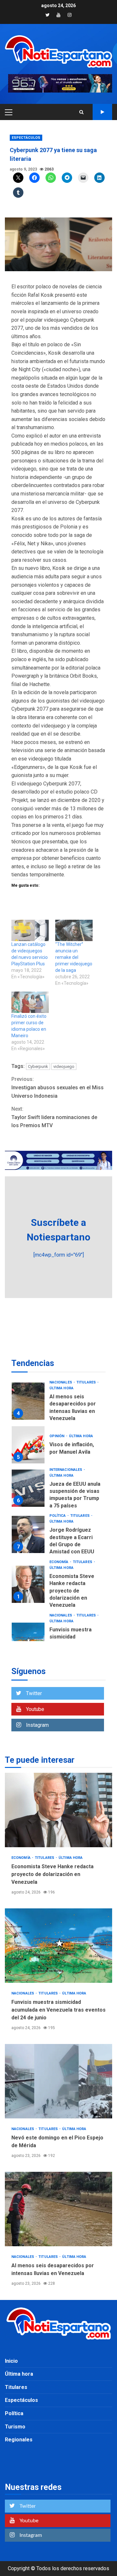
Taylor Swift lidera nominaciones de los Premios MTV (54, 1117)
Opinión (58, 1436)
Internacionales (66, 1470)
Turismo (15, 2427)
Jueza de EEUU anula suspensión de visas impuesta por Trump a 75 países (28, 1488)
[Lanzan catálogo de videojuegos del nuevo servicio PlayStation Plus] (30, 930)
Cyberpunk (38, 1066)
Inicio (11, 2361)
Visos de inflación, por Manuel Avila (28, 1445)
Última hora (61, 1388)
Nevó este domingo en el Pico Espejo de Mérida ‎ (58, 2081)
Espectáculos (26, 138)
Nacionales (61, 1382)
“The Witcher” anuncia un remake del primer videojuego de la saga (74, 957)
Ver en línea (102, 112)
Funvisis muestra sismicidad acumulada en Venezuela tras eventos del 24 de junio (58, 1946)
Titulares (87, 1382)
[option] (58, 1403)
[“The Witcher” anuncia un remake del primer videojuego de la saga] (74, 930)
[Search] (81, 112)
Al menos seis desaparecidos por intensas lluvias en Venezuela (28, 1401)
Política (58, 1516)
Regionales (19, 2440)
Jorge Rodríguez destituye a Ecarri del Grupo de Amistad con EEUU (28, 1534)
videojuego (64, 1066)
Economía (59, 1562)
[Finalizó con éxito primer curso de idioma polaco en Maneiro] (30, 1002)
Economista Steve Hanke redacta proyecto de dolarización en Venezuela (28, 1584)
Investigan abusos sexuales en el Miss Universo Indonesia (58, 1087)
